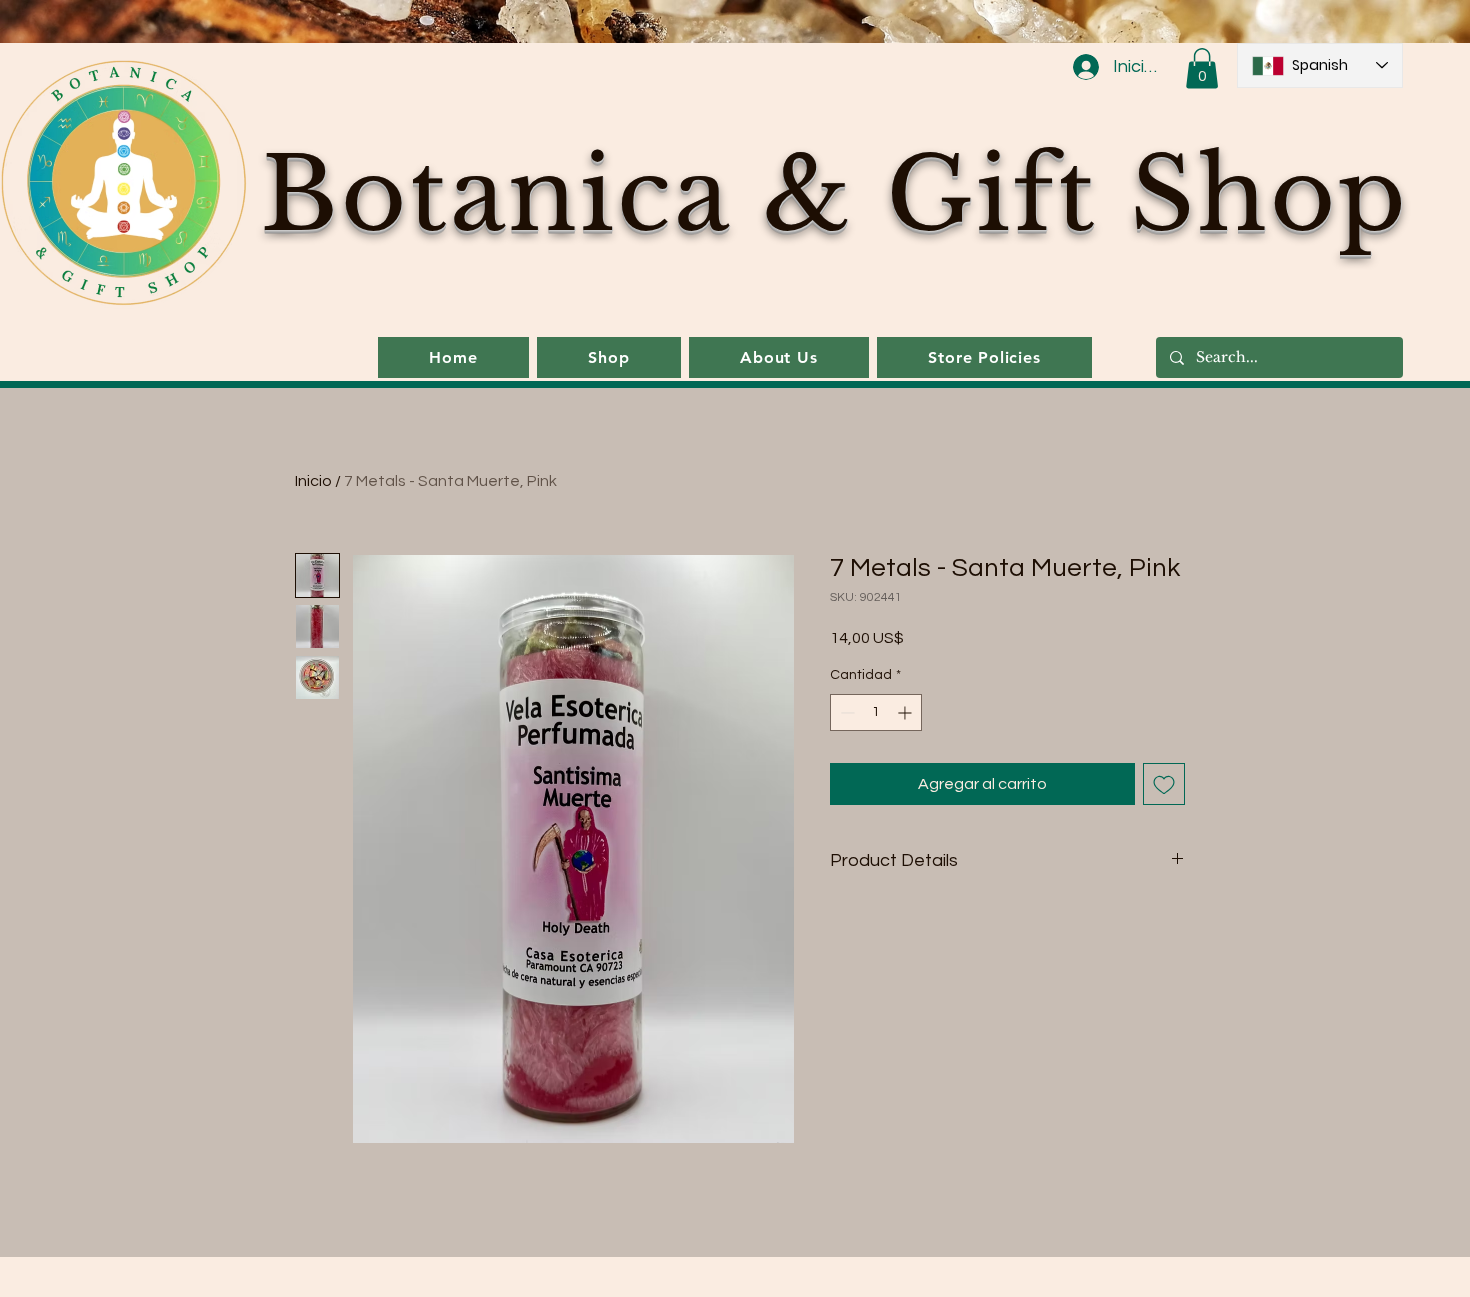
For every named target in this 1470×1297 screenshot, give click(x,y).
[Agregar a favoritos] (1164, 784)
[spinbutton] (876, 712)
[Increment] (906, 712)
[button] (1202, 68)
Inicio (313, 481)
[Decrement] (845, 712)
